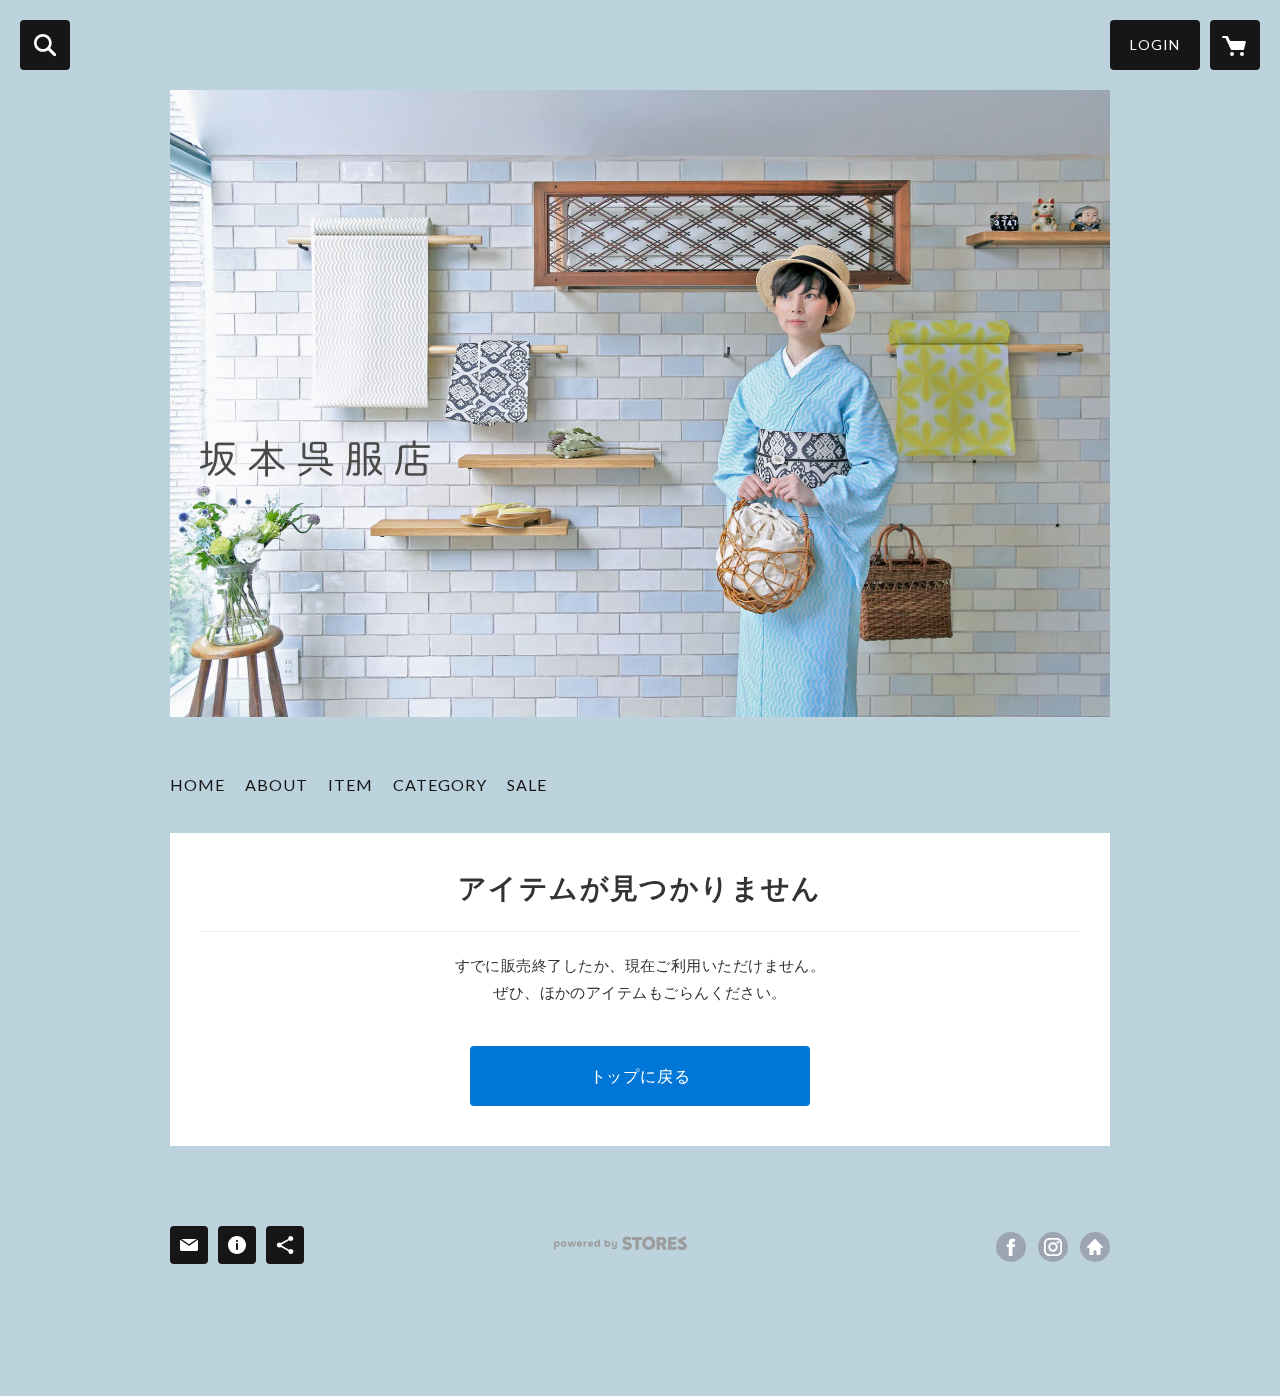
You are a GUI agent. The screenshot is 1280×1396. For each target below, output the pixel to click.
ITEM (350, 784)
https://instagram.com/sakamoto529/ (1053, 1247)
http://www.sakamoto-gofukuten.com (1095, 1247)
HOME (197, 784)
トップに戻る (640, 1075)
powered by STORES (620, 1243)
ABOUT (276, 784)
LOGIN (1155, 44)
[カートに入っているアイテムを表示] (1235, 45)
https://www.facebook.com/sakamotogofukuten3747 (1011, 1247)
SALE (527, 784)
